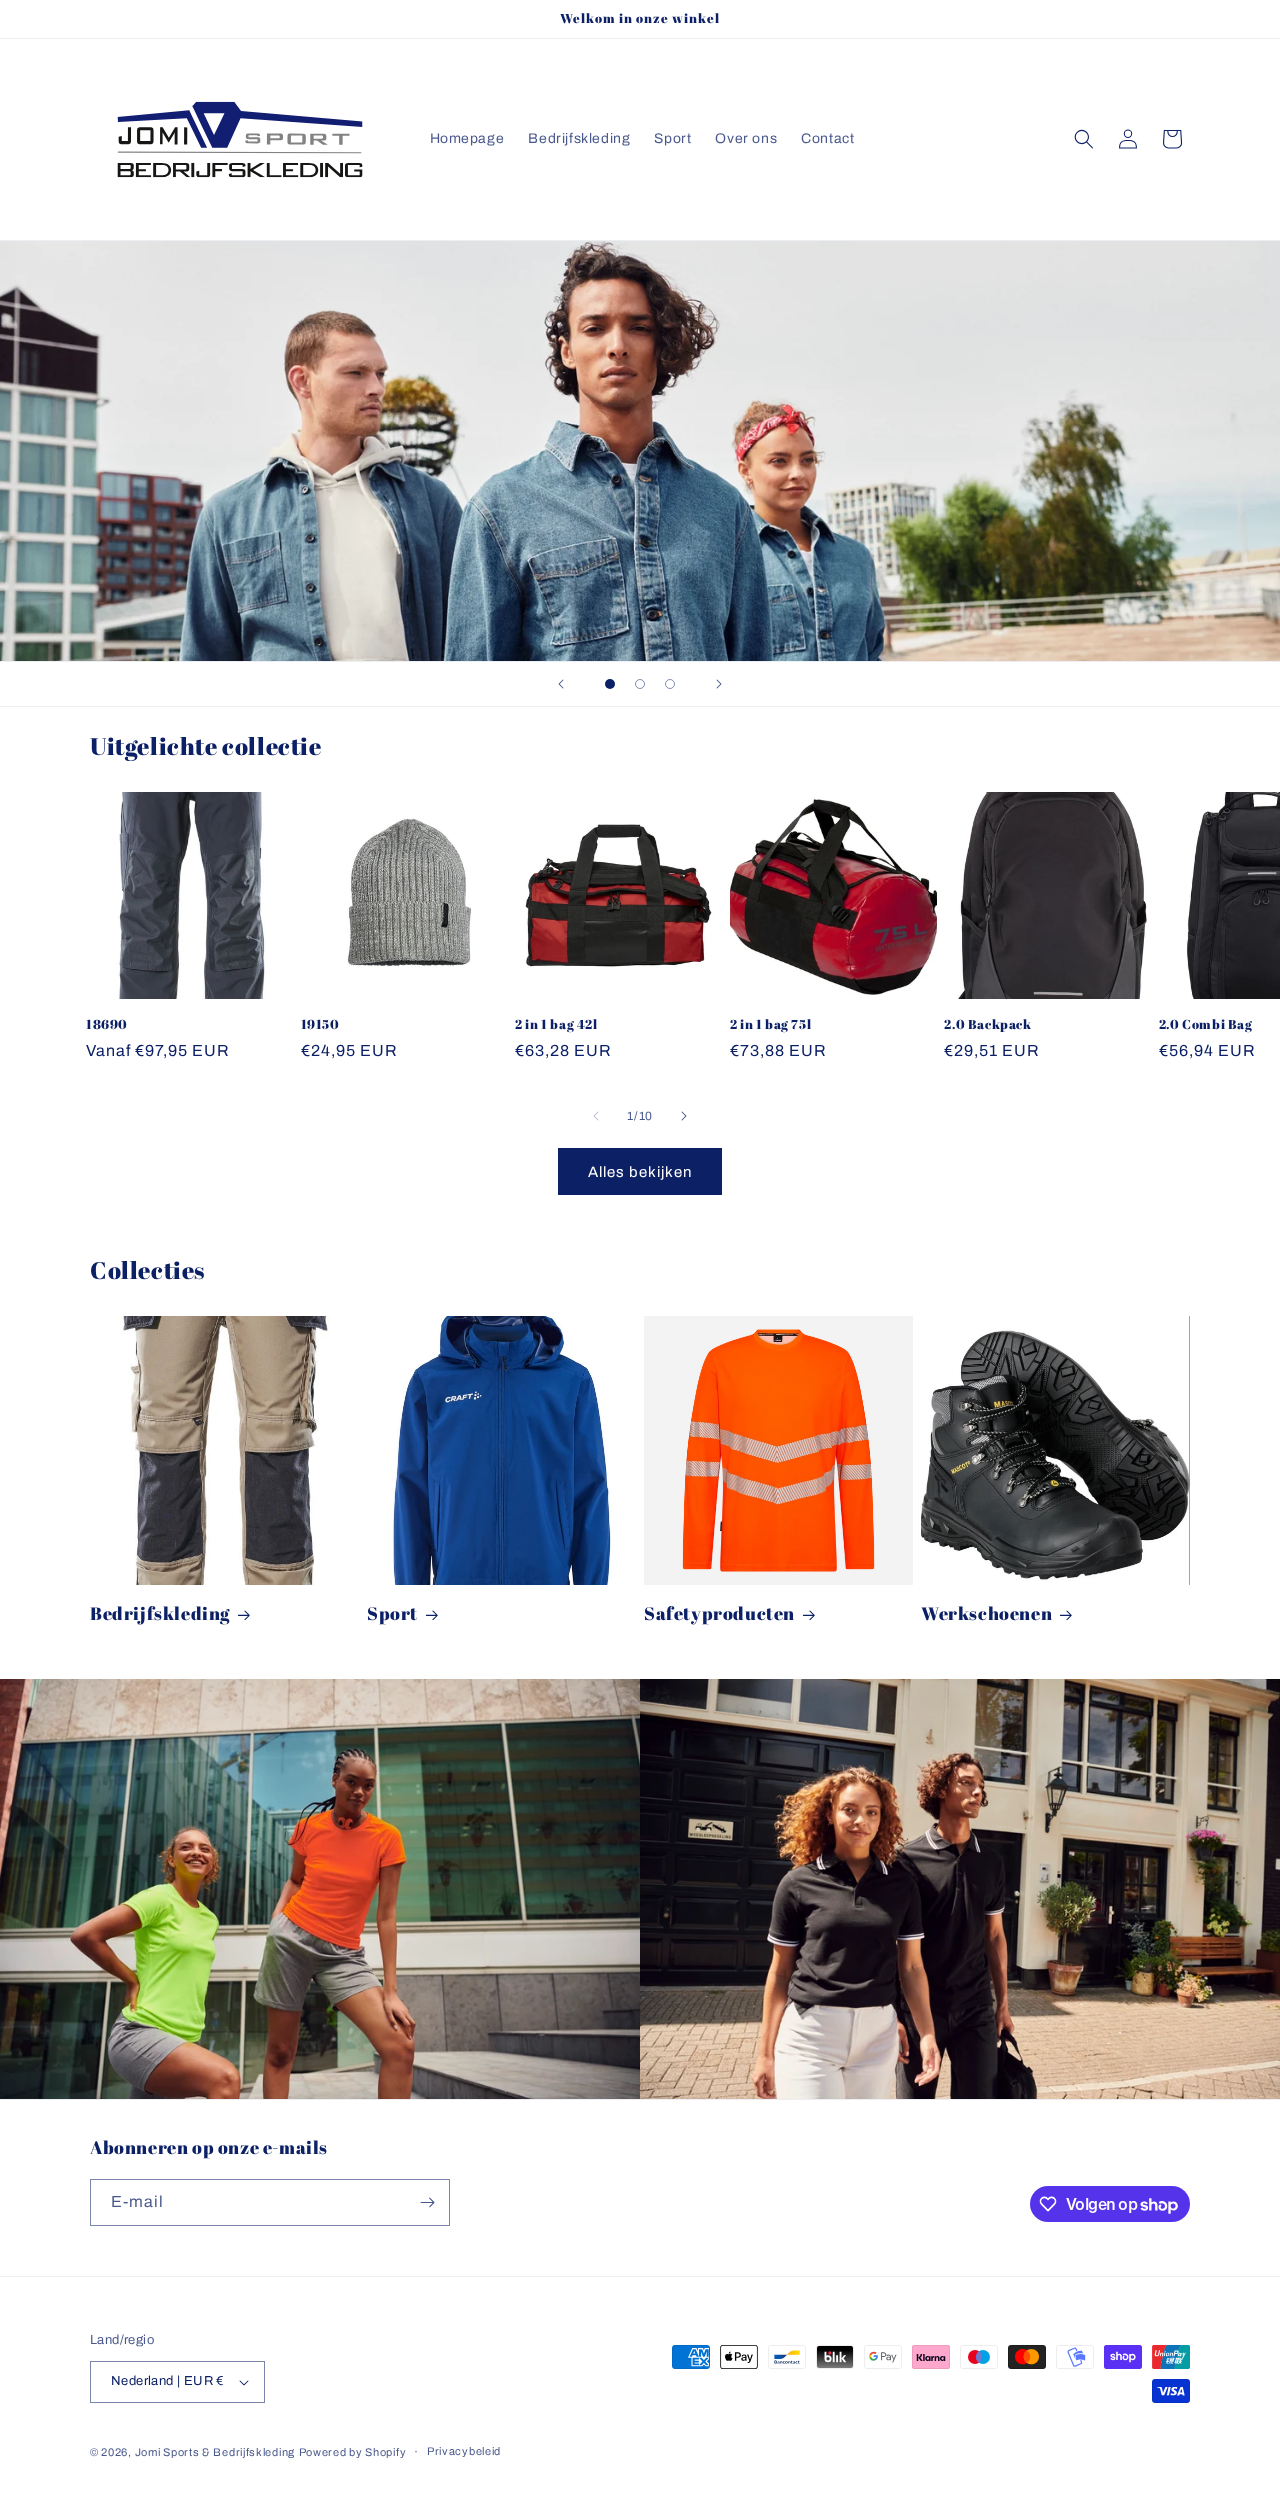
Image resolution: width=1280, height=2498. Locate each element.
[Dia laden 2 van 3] (640, 684)
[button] (1084, 139)
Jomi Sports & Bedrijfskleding (215, 2452)
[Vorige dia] (561, 684)
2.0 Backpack (987, 1024)
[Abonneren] (427, 2202)
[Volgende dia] (719, 684)
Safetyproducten (719, 1613)
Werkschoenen (986, 1613)
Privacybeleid (464, 2451)
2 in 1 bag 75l (770, 1024)
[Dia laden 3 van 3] (670, 684)
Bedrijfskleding (160, 1613)
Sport (392, 1613)
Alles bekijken (640, 1172)
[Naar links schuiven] (596, 1116)
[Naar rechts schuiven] (684, 1116)
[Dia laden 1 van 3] (610, 684)
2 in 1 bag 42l (556, 1024)
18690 (107, 1024)
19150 (320, 1024)
